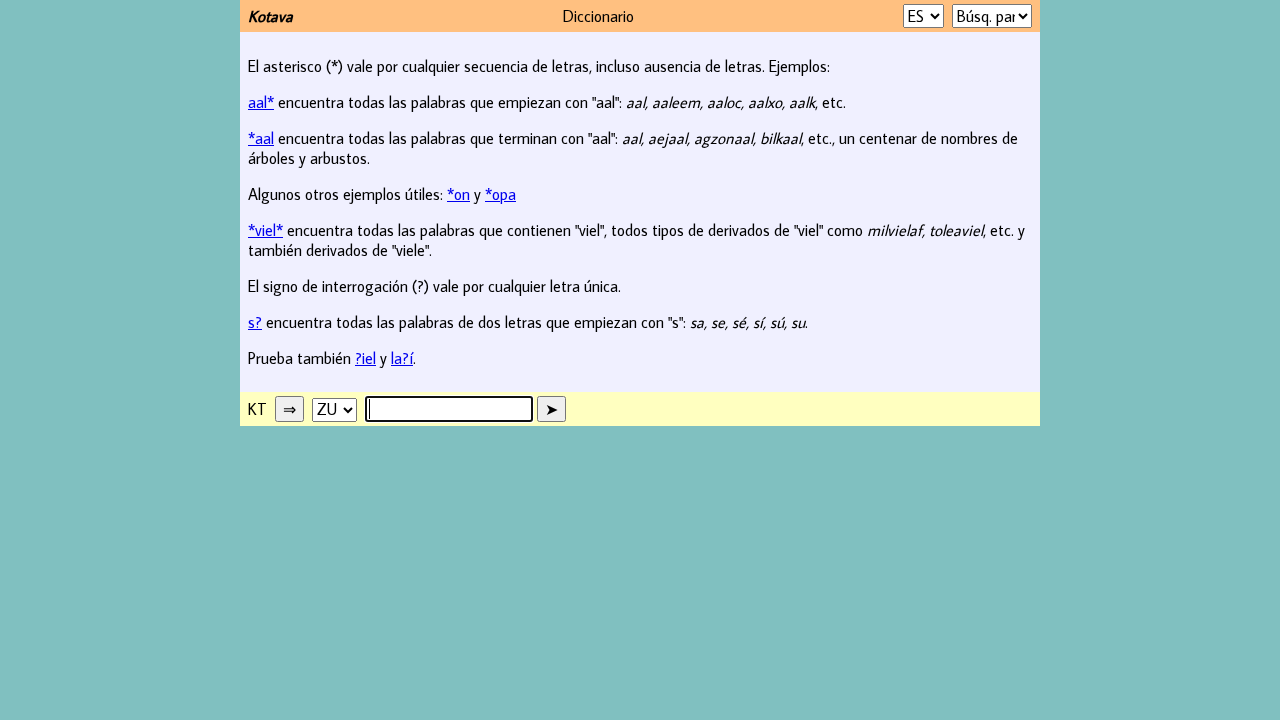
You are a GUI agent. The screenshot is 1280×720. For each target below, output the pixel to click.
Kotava (270, 16)
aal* (261, 102)
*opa (500, 194)
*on (458, 194)
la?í (402, 358)
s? (255, 322)
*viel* (265, 230)
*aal (261, 138)
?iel (365, 358)
